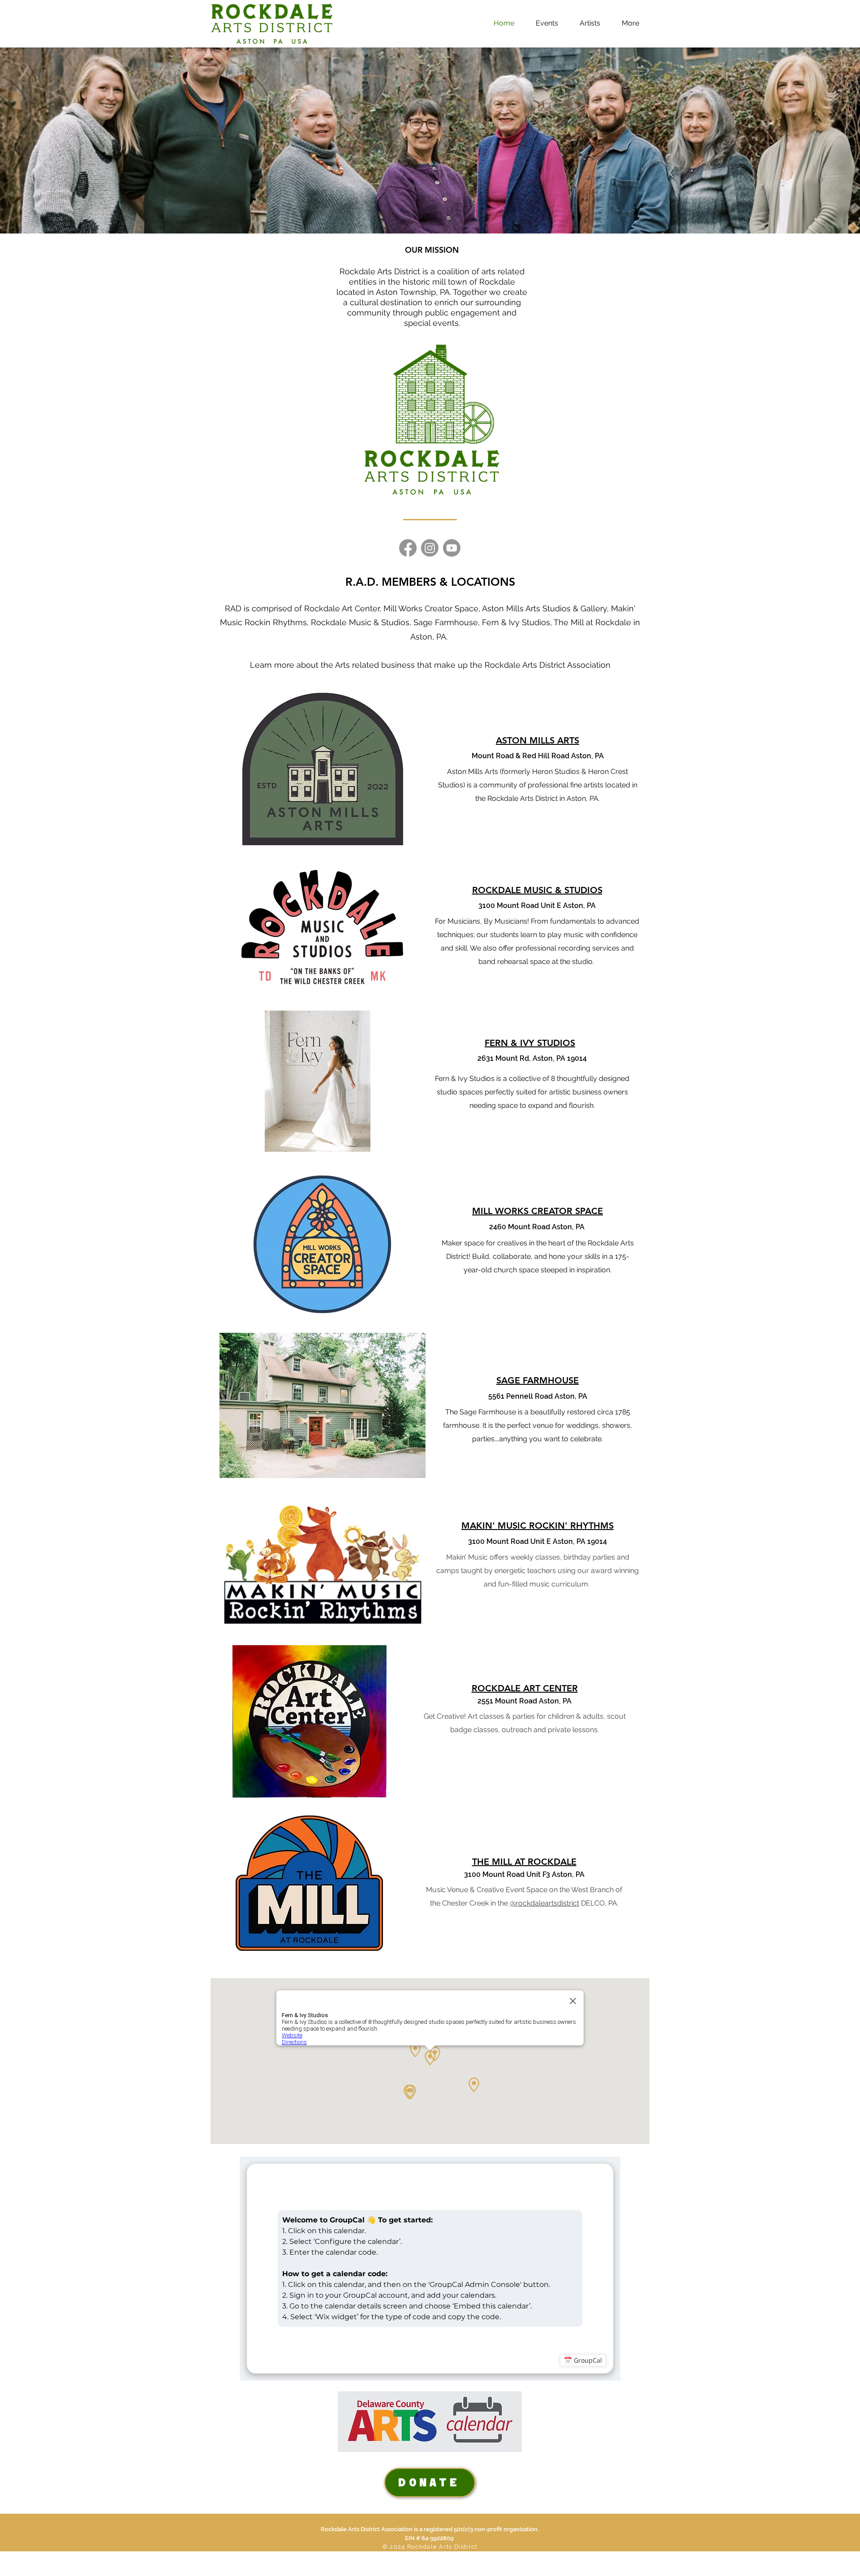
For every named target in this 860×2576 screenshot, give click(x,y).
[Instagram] (430, 548)
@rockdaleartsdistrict (544, 1903)
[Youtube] (452, 548)
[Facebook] (408, 548)
